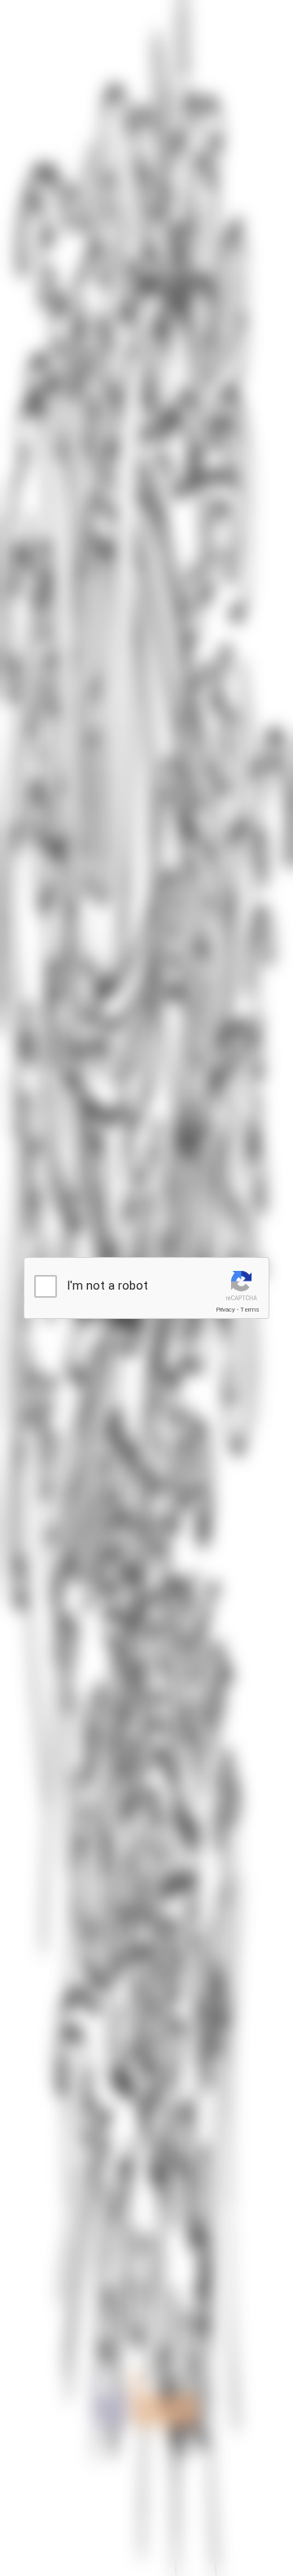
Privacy (225, 1310)
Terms (250, 1310)
